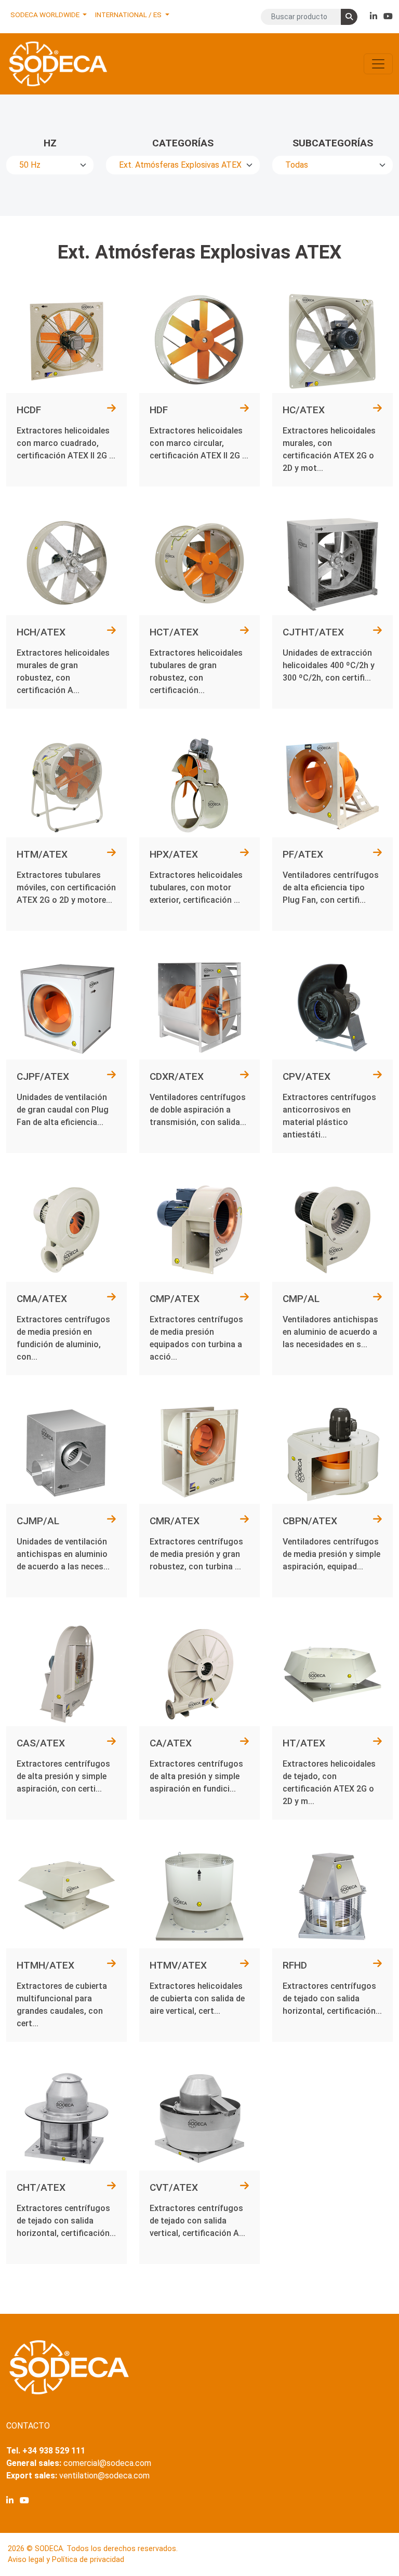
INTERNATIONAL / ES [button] (129, 15)
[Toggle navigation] (378, 64)
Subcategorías (333, 143)
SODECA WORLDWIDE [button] (46, 15)
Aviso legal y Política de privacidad (66, 2560)
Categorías (183, 143)
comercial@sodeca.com (107, 2463)
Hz (50, 143)
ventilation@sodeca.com (104, 2476)
